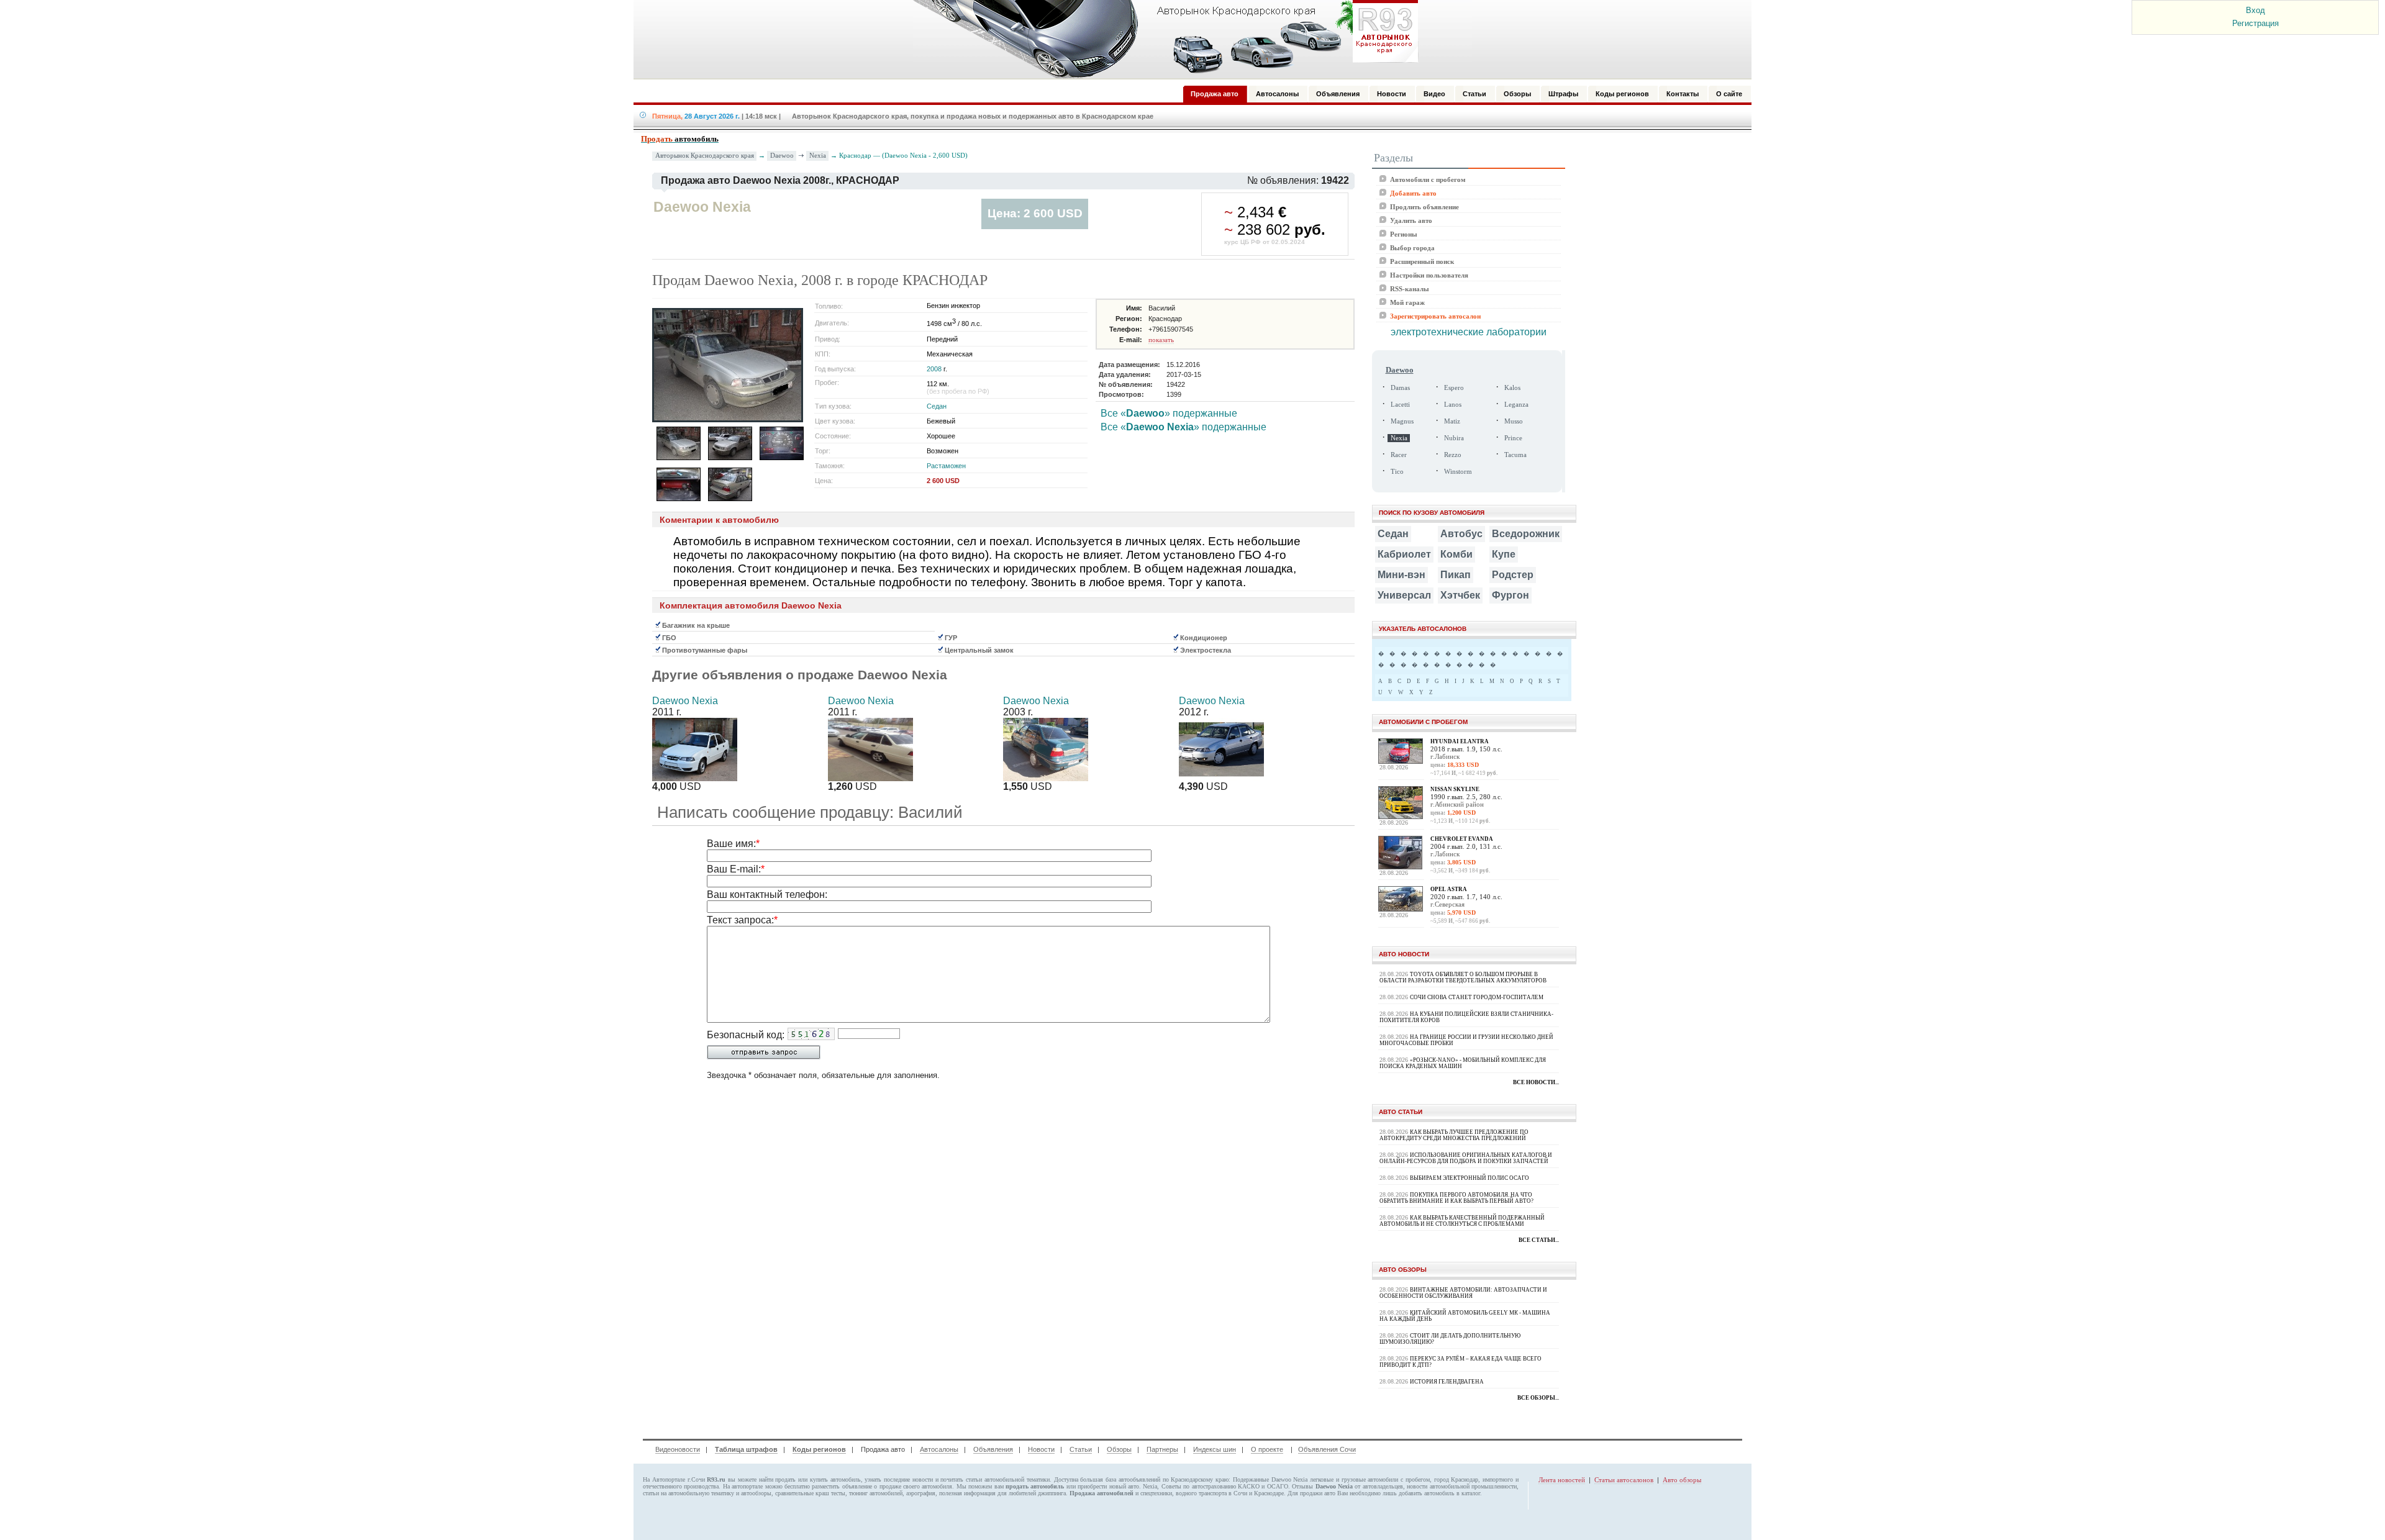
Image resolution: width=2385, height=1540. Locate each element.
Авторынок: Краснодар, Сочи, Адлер (1161, 39)
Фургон (1510, 595)
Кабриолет (1404, 554)
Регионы (1404, 234)
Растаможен (946, 466)
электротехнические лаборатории (1469, 332)
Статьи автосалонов (1624, 1480)
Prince (1513, 438)
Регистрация (2256, 23)
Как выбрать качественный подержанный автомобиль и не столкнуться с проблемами (1462, 1221)
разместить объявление (842, 1486)
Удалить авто (1411, 220)
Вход (2256, 10)
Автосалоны (939, 1449)
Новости (1041, 1449)
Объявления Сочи (1327, 1449)
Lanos (1453, 405)
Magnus (1402, 421)
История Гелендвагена (1447, 1382)
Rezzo (1453, 455)
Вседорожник (1526, 534)
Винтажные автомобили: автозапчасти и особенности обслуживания (1463, 1293)
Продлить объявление (1424, 207)
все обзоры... (1538, 1398)
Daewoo (782, 155)
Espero (1454, 388)
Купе (1504, 554)
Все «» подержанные (1169, 413)
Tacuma (1515, 455)
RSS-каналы (1410, 289)
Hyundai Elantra (1460, 741)
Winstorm (1458, 472)
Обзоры (1119, 1449)
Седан (937, 406)
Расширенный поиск (1422, 261)
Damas (1400, 388)
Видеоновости (678, 1449)
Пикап (1456, 575)
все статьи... (1539, 1240)
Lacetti (1400, 405)
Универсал (1404, 595)
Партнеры (1162, 1449)
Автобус (1461, 534)
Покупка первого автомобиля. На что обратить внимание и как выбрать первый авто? (1456, 1198)
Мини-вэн (1401, 575)
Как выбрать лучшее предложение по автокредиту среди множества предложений (1454, 1135)
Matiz (1452, 421)
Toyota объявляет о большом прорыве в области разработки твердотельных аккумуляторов (1463, 977)
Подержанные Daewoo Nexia (1270, 1479)
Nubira (1454, 438)
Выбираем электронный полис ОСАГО (1470, 1178)
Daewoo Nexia (685, 701)
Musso (1514, 421)
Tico (1397, 472)
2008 (934, 369)
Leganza (1516, 405)
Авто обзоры (1682, 1480)
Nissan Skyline (1455, 789)
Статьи (1081, 1449)
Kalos (1512, 388)
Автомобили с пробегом (1428, 179)
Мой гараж (1407, 302)
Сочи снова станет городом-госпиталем (1477, 997)
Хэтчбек (1460, 595)
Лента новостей (1562, 1480)
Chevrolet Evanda (1462, 839)
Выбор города (1412, 248)
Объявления (993, 1449)
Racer (1399, 455)
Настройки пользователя (1429, 275)
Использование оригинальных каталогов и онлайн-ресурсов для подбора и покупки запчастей (1466, 1158)
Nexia (818, 155)
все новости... (1536, 1082)
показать (1161, 340)
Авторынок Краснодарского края (705, 156)
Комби (1456, 554)
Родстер (1513, 575)
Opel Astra (1449, 889)
